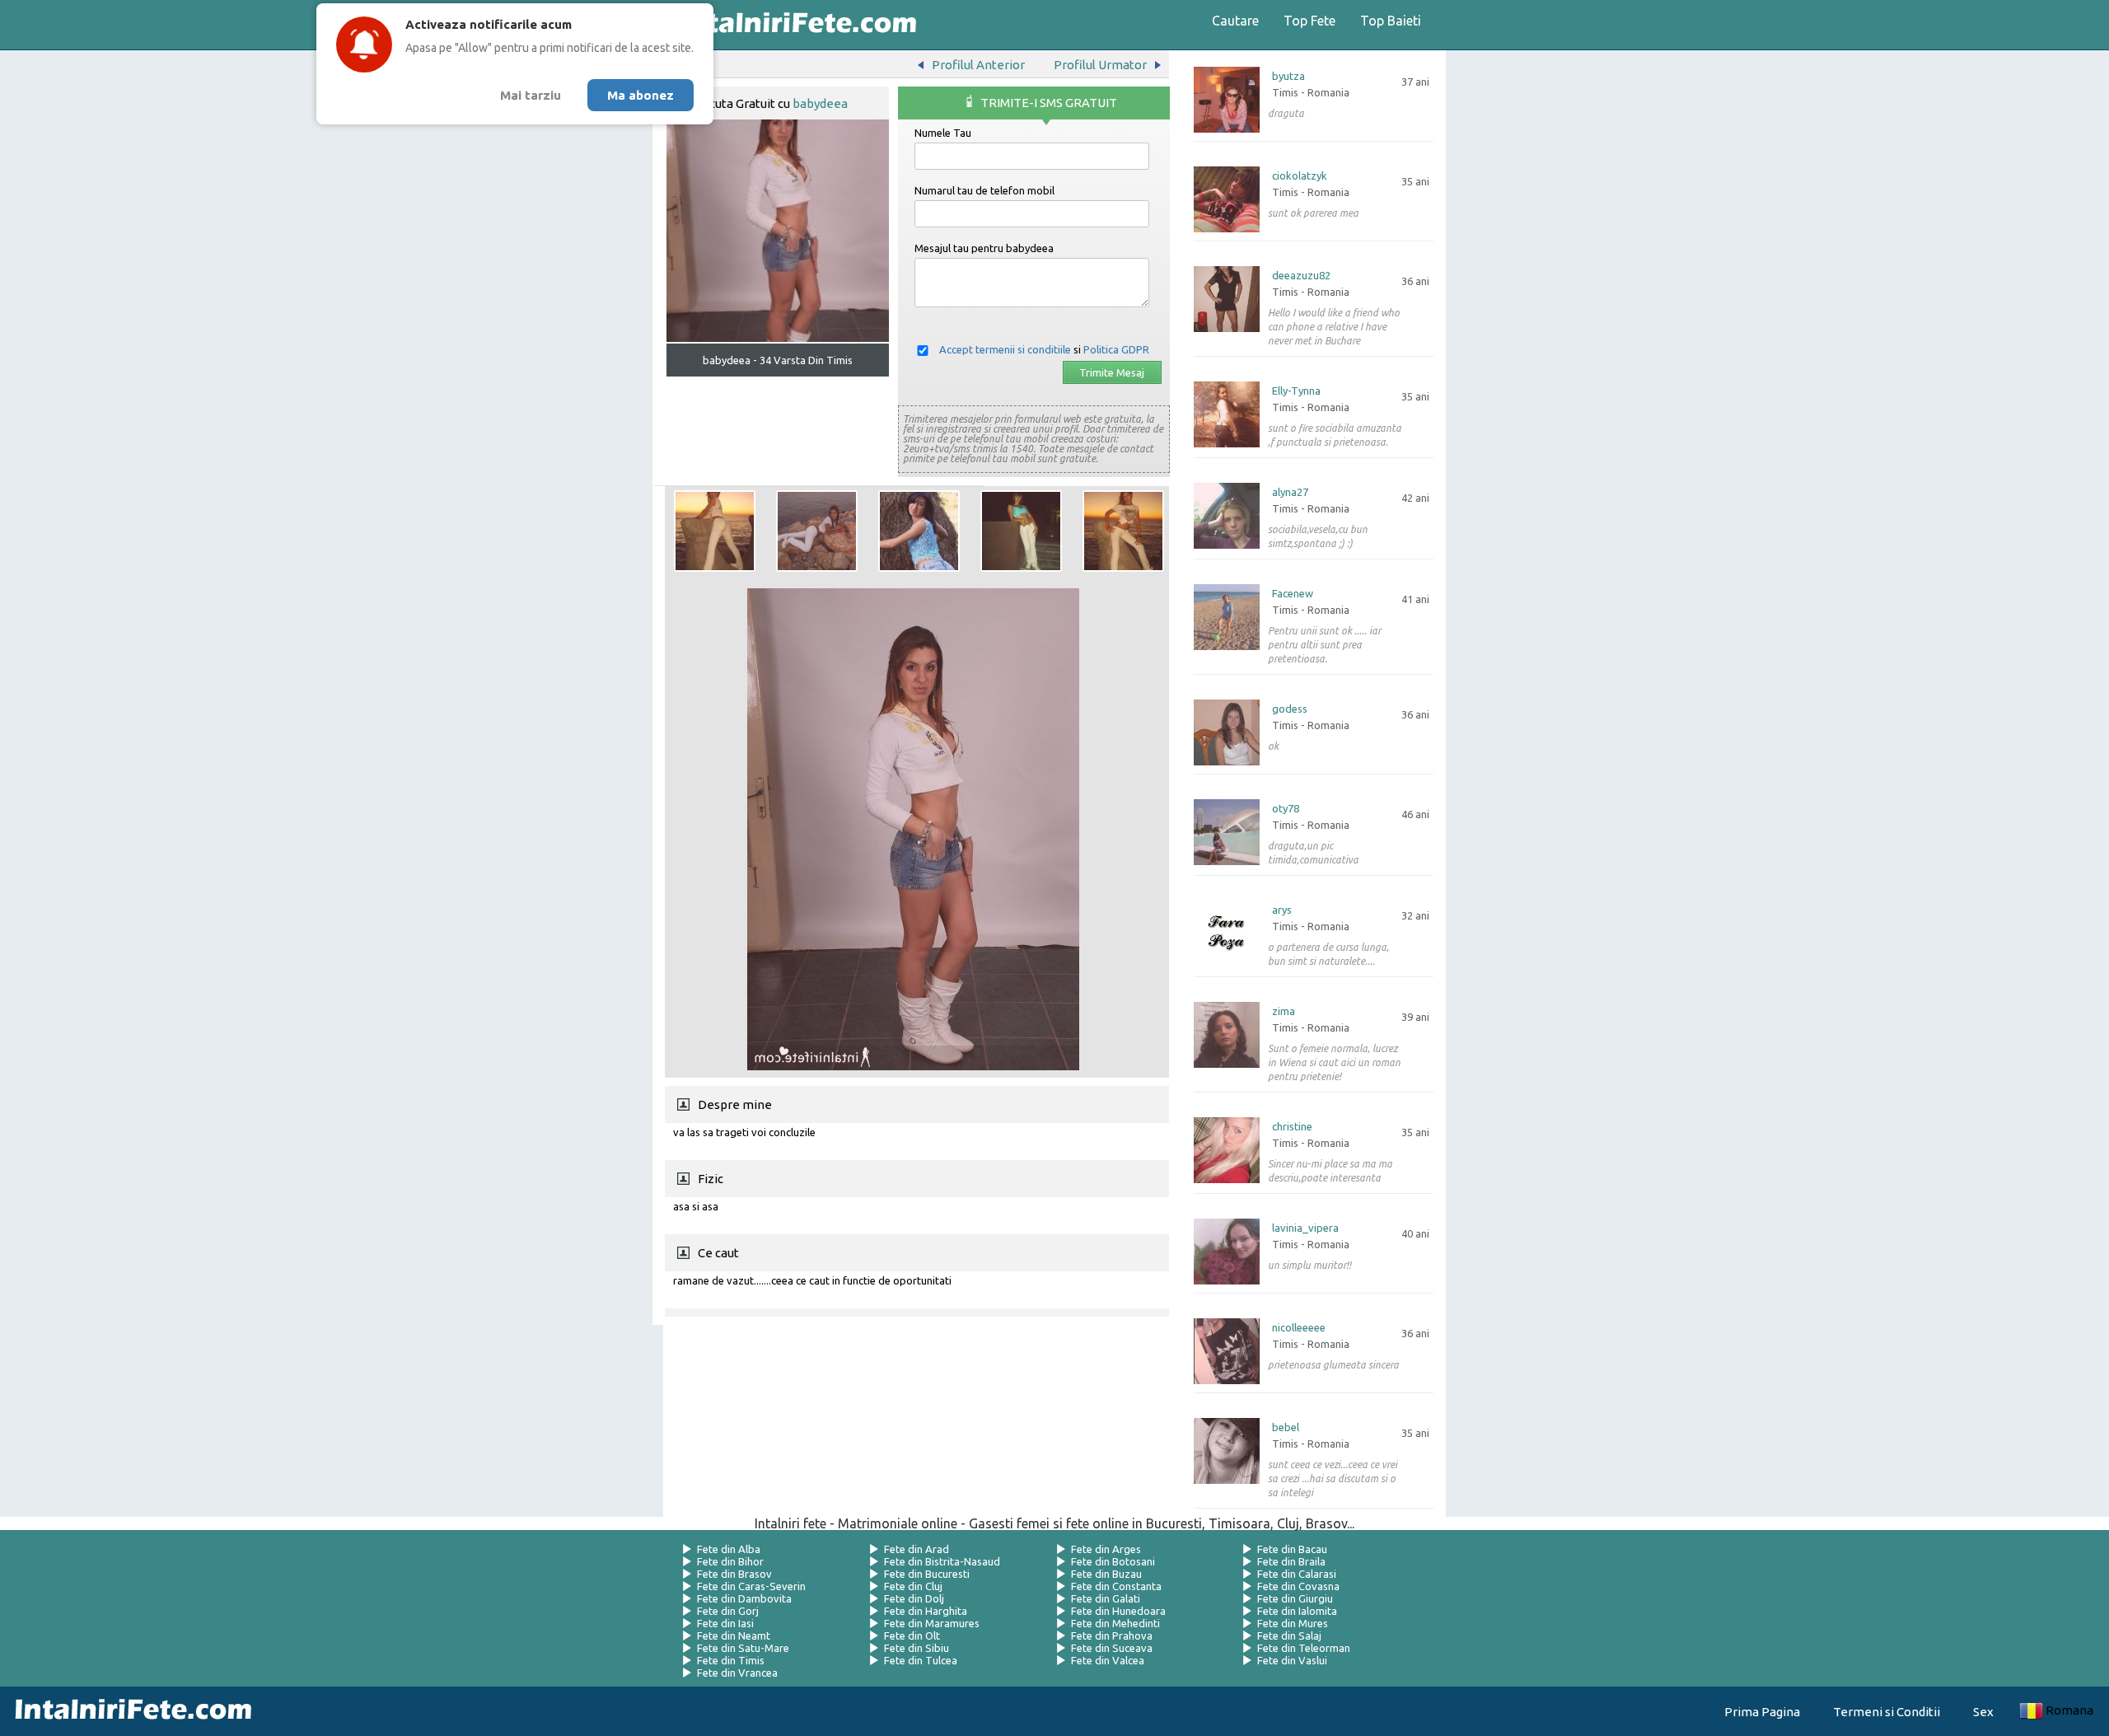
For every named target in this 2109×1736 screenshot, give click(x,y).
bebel (1286, 1427)
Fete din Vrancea (737, 1673)
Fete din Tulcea (921, 1660)
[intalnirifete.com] (793, 25)
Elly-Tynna (1296, 391)
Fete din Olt (912, 1635)
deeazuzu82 (1301, 276)
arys (1282, 910)
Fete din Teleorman (1304, 1648)
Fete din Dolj (914, 1598)
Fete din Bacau (1292, 1549)
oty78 (1286, 809)
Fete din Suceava (1112, 1648)
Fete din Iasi (725, 1623)
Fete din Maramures (932, 1623)
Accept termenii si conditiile (1005, 349)
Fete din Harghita (926, 1611)
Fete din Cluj (913, 1586)
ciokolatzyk (1300, 176)
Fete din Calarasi (1297, 1574)
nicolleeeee (1299, 1328)
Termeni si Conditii (1887, 1712)
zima (1284, 1011)
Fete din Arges (1106, 1549)
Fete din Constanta (1116, 1586)
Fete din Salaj (1289, 1635)
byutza (1288, 76)
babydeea (820, 103)
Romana (2069, 1710)
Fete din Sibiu (917, 1648)
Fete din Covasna (1298, 1586)
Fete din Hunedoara (1118, 1611)
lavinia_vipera (1305, 1228)
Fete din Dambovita (744, 1598)
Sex (1983, 1712)
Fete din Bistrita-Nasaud (942, 1561)
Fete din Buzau (1106, 1574)
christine (1292, 1127)
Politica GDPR (1116, 349)
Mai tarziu (531, 95)
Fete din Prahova (1112, 1635)
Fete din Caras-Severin (751, 1586)
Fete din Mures (1293, 1623)
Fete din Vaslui (1292, 1660)
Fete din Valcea (1108, 1660)
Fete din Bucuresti (927, 1574)
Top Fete (1309, 21)
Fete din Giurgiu (1295, 1598)
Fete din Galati (1106, 1598)
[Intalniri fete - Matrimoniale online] (129, 1711)
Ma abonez (641, 95)
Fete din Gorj (728, 1611)
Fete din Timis (731, 1660)
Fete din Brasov (734, 1574)
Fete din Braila (1291, 1561)
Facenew (1293, 594)
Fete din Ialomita (1297, 1611)
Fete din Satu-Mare (743, 1648)
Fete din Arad (917, 1549)
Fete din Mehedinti (1115, 1623)
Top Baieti (1391, 21)
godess (1290, 709)
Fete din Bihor (730, 1561)
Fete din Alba (729, 1549)
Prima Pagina (1762, 1712)
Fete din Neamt (734, 1635)
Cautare (1235, 21)
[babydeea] (715, 531)
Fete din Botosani (1113, 1561)
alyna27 (1290, 492)
